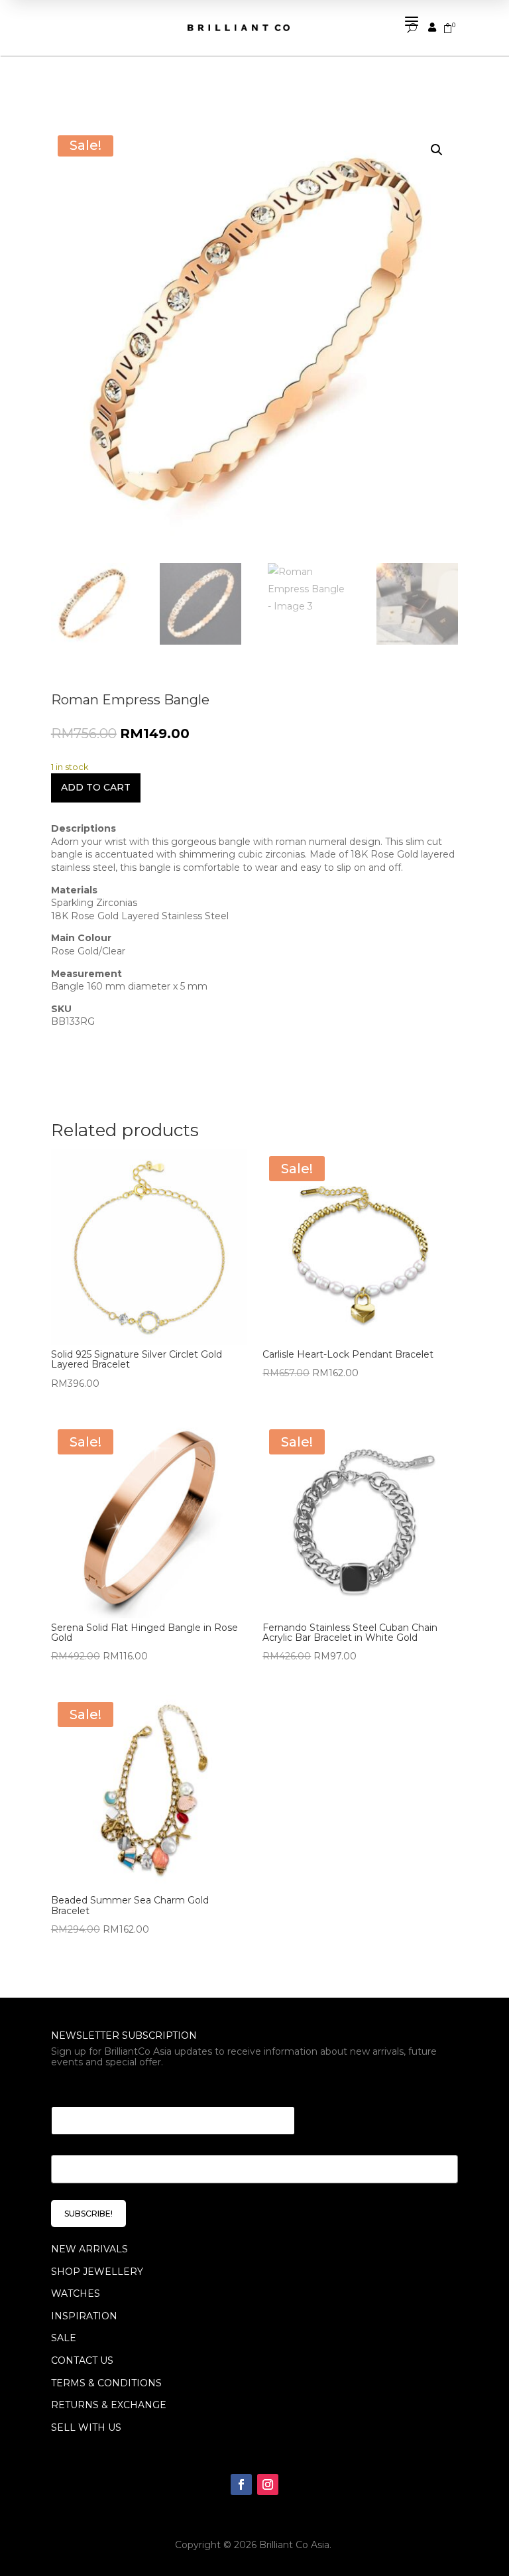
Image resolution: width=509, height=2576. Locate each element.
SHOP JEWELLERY (97, 2272)
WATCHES (76, 2293)
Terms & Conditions (106, 2383)
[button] (437, 150)
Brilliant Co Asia (294, 2545)
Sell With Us (86, 2427)
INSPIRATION (84, 2316)
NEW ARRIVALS (89, 2249)
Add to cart (96, 787)
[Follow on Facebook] (241, 2484)
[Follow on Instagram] (268, 2484)
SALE (64, 2338)
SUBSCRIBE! (88, 2214)
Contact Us (82, 2360)
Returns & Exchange (109, 2405)
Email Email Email (101, 2090)
